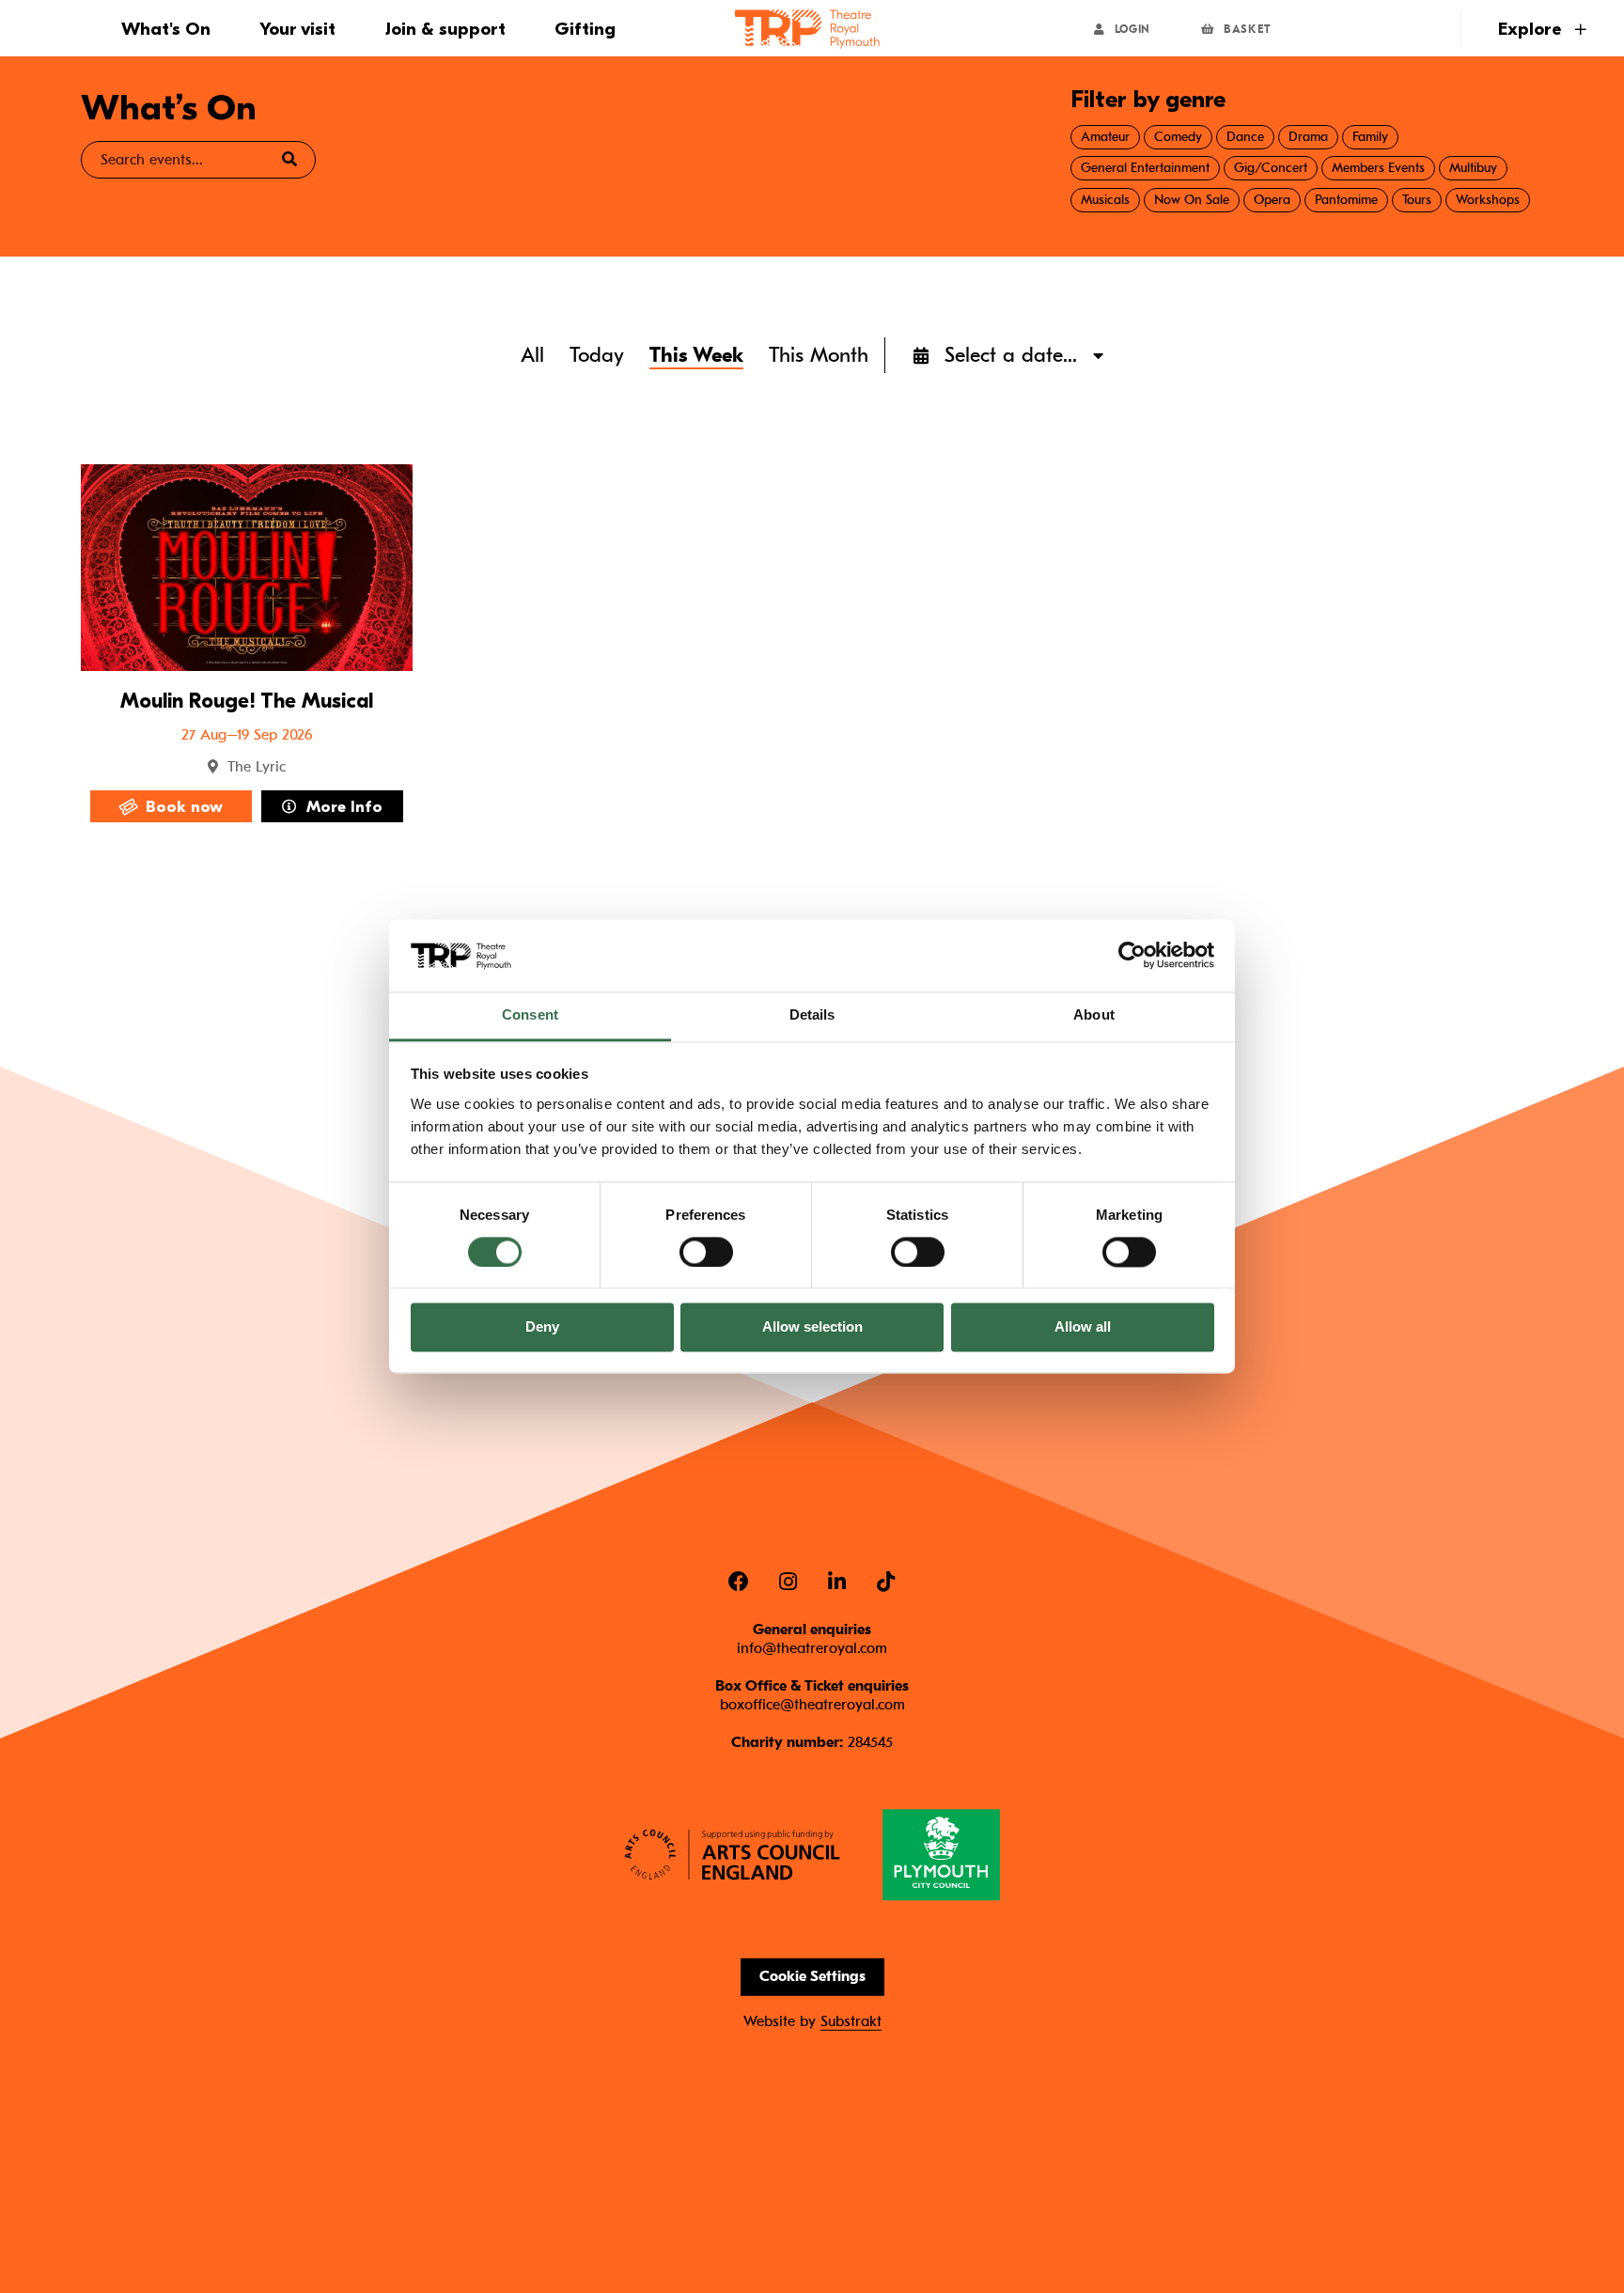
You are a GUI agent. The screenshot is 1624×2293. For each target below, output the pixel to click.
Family (1370, 137)
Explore (1532, 29)
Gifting (585, 29)
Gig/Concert (1271, 168)
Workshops (1488, 200)
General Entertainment (1145, 168)
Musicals (1105, 200)
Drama (1308, 137)
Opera (1272, 200)
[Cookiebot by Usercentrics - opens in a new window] (1132, 956)
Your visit (297, 29)
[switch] (706, 1252)
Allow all (1083, 1327)
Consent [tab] (530, 1014)
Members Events (1378, 168)
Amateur (1105, 137)
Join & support (445, 29)
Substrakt (851, 2021)
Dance (1245, 137)
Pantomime (1346, 200)
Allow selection (812, 1327)
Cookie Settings (812, 1976)
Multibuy (1473, 168)
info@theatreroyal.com (812, 1647)
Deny (542, 1327)
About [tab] (1094, 1014)
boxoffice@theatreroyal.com (812, 1704)
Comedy (1178, 137)
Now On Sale (1192, 200)
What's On (166, 29)
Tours (1417, 200)
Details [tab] (812, 1014)
